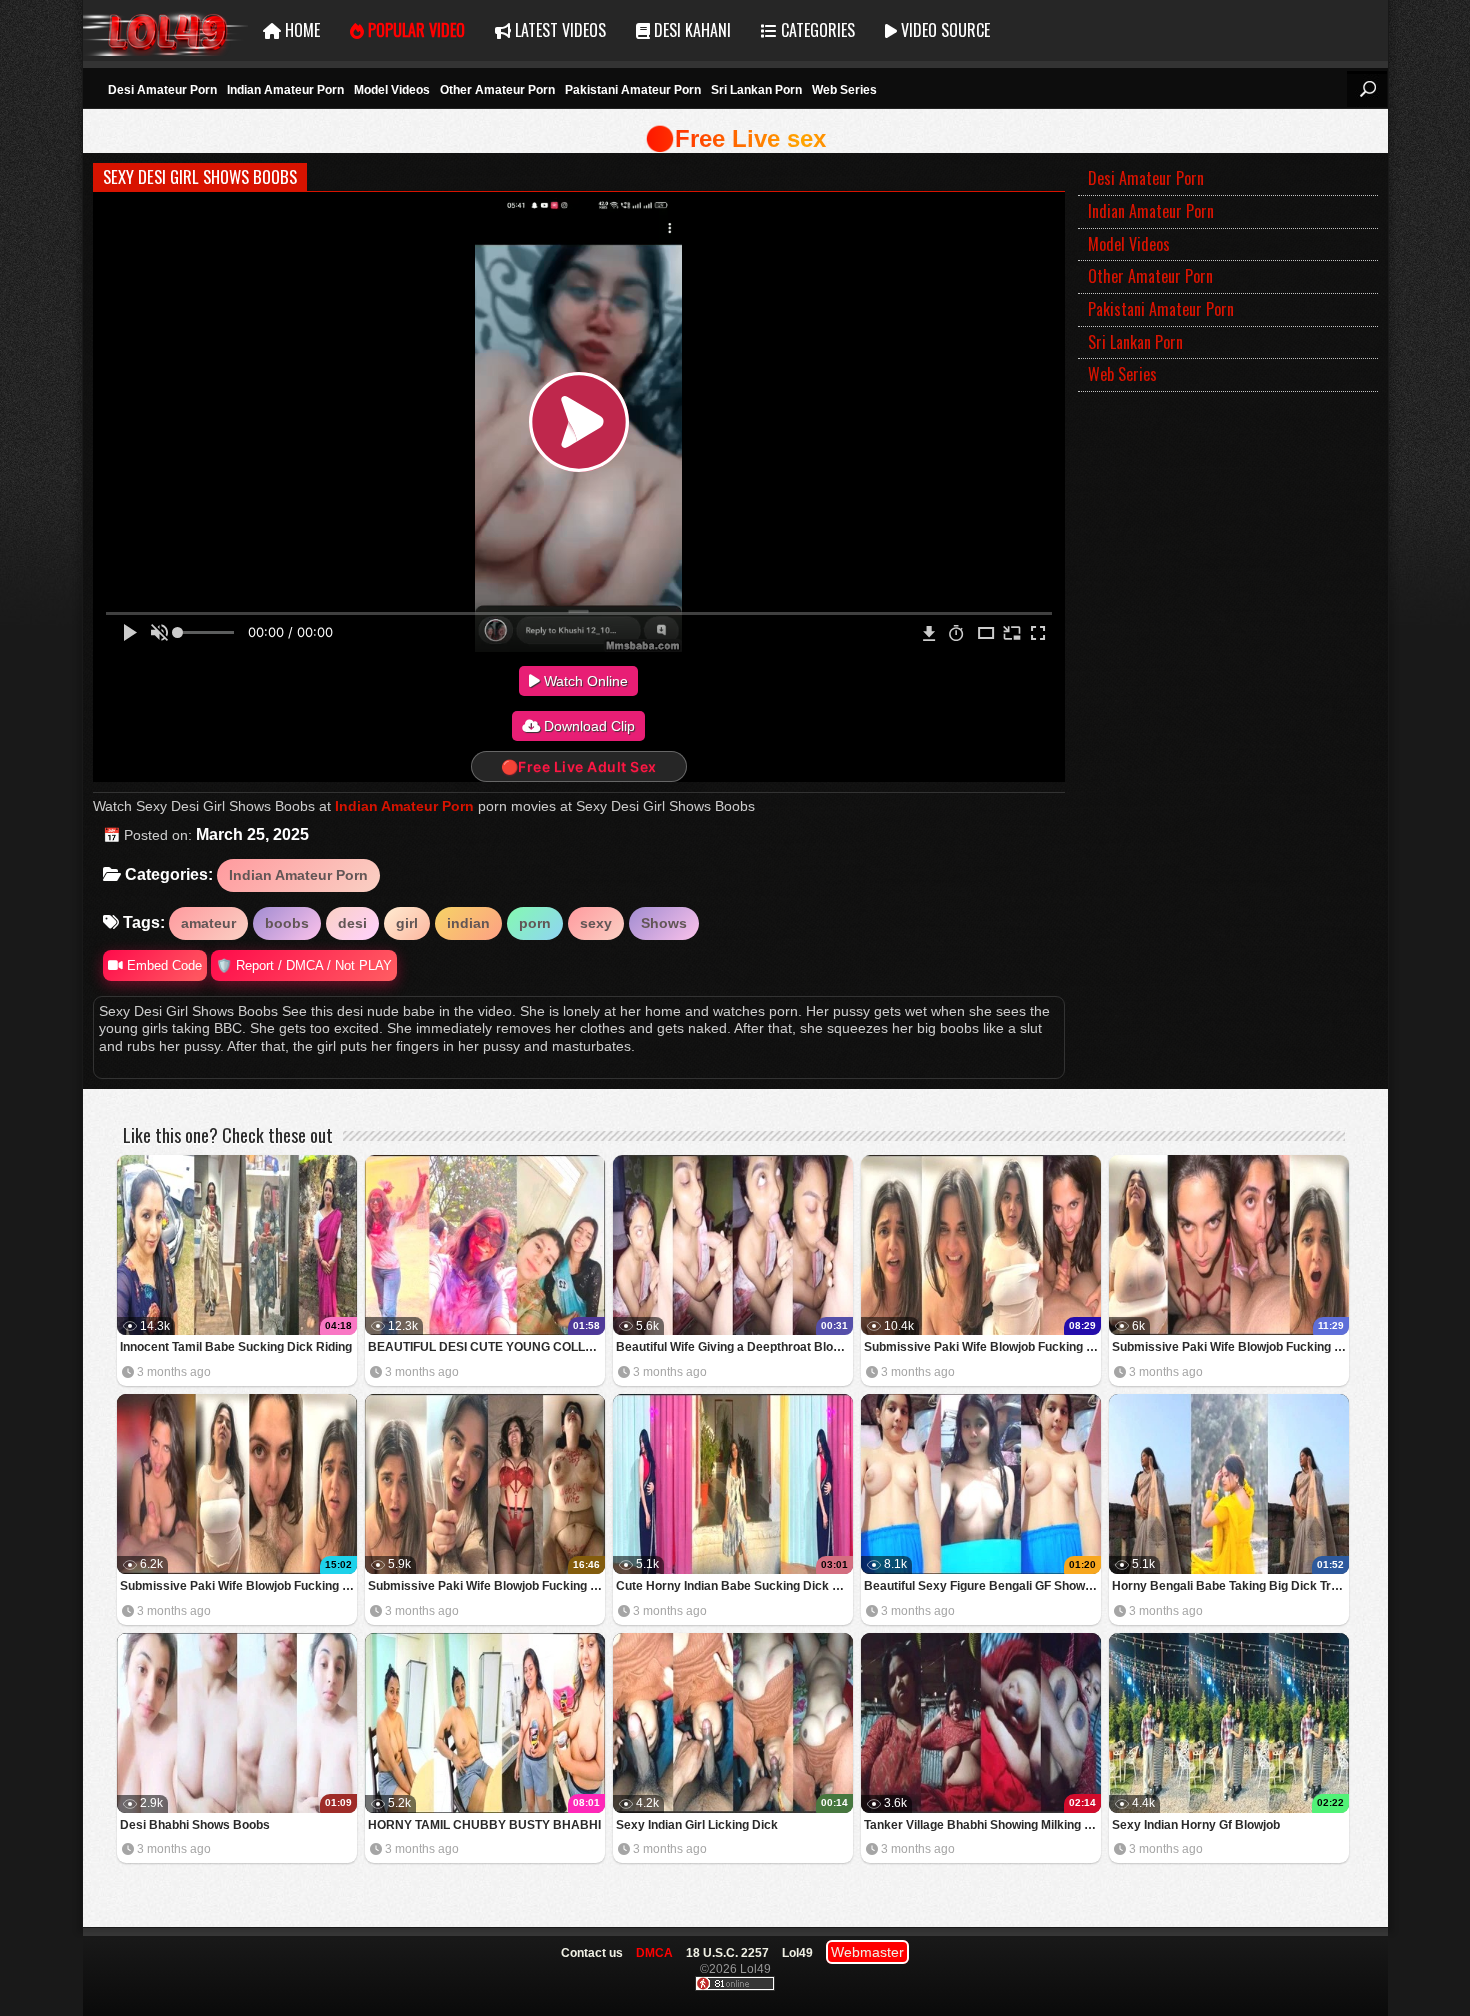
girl (407, 923)
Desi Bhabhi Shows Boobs (195, 1825)
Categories (816, 30)
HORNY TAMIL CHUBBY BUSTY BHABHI (484, 1825)
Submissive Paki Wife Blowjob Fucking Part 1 (486, 1586)
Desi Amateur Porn (162, 90)
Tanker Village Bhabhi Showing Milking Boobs (982, 1825)
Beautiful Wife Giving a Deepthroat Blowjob (734, 1347)
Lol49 (165, 30)
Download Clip (587, 726)
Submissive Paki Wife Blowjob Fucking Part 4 (982, 1347)
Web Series (844, 90)
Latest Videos (558, 30)
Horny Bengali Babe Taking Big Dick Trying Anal (1230, 1586)
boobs (287, 923)
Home (300, 30)
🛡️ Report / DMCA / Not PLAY (304, 965)
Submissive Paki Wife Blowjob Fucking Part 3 (1230, 1347)
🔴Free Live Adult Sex (579, 766)
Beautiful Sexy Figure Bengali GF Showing (982, 1586)
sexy (596, 923)
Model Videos (392, 90)
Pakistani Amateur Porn (633, 90)
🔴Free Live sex (735, 138)
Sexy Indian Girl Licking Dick (697, 1825)
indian (468, 923)
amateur (208, 923)
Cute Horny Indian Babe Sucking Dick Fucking (734, 1586)
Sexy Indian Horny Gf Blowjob (1196, 1825)
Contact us (592, 1953)
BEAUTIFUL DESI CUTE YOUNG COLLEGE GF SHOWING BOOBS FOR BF (486, 1347)
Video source (943, 30)
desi (352, 923)
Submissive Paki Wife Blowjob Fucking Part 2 (238, 1586)
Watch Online (584, 681)
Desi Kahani (690, 30)
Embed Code (162, 965)
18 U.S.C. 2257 (727, 1953)
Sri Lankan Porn (756, 90)
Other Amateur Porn (497, 90)
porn (535, 923)
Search (1367, 89)
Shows (664, 923)
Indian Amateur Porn (285, 90)
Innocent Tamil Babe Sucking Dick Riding (236, 1347)
